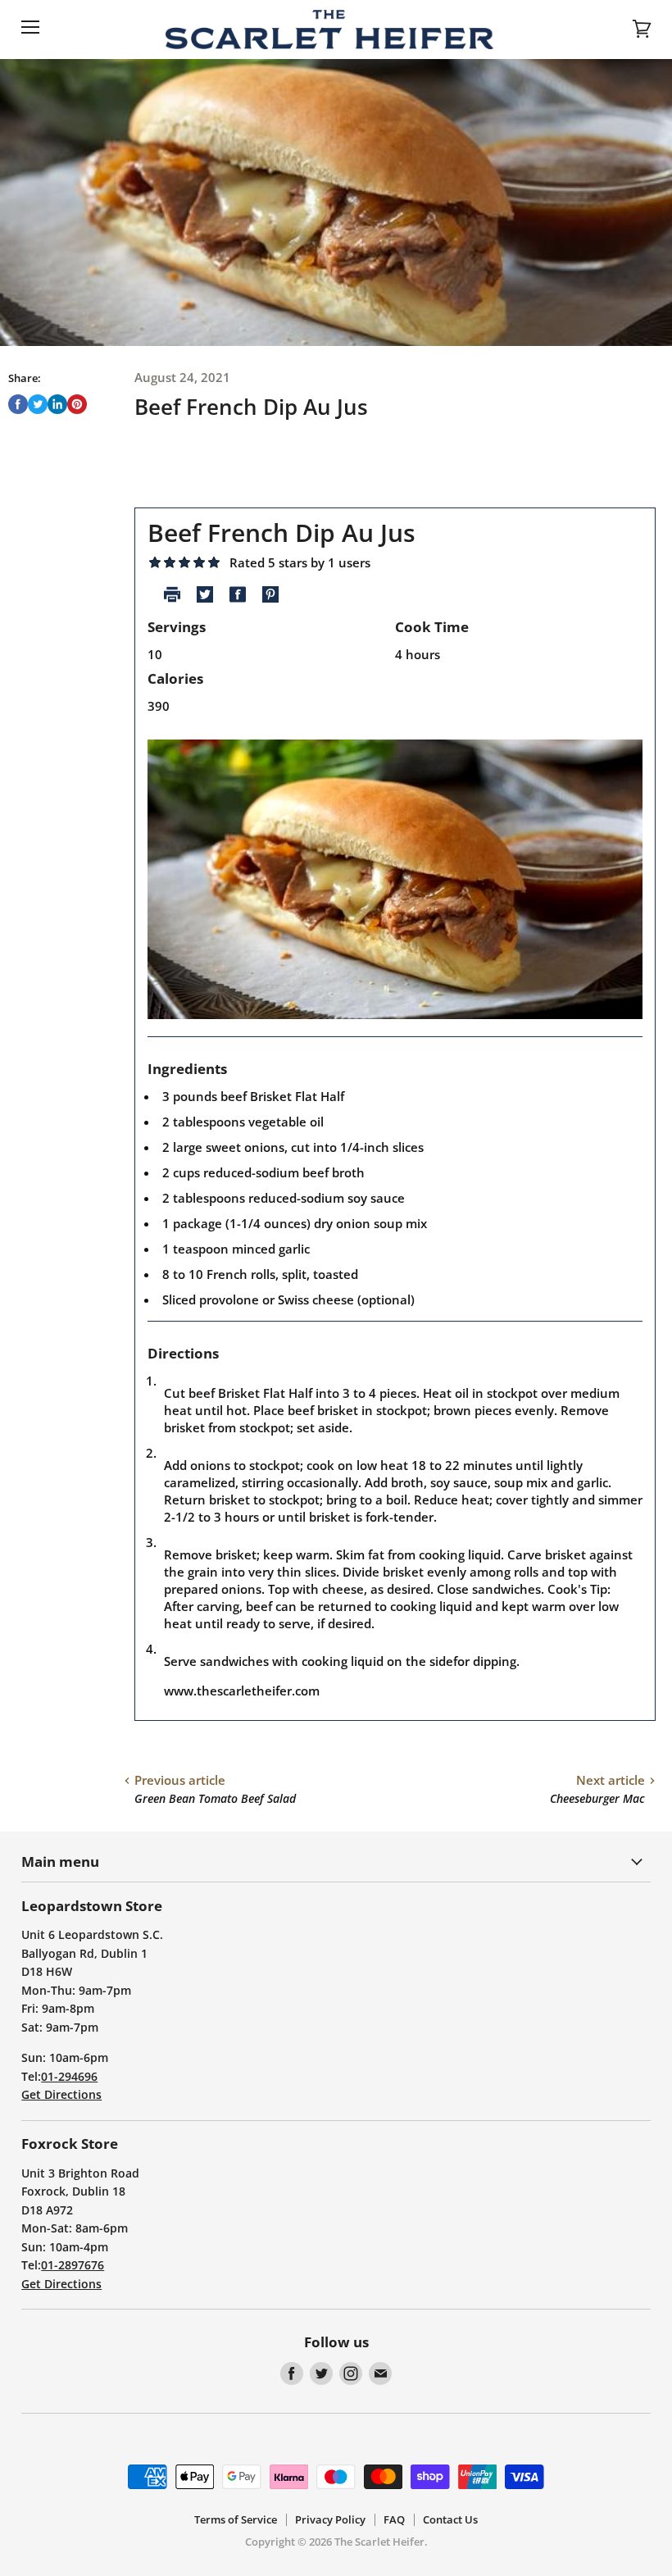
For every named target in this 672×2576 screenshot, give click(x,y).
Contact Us (450, 2519)
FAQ (394, 2519)
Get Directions (61, 2094)
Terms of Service (236, 2519)
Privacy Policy (330, 2519)
